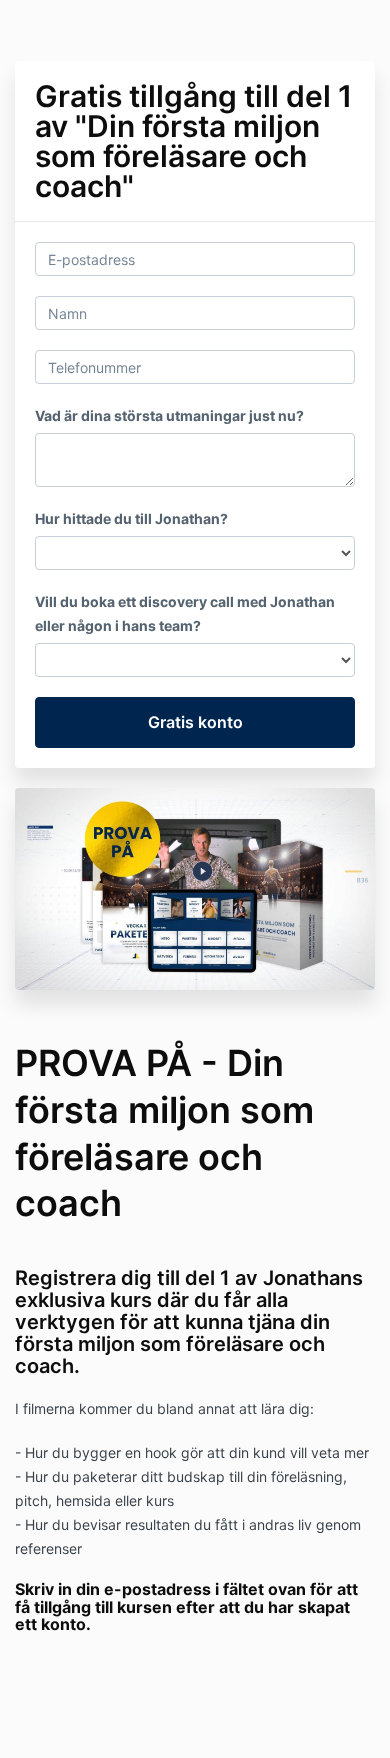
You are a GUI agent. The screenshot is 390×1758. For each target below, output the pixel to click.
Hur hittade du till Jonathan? (131, 518)
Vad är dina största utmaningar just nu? (169, 415)
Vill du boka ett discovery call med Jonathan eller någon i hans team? (185, 613)
